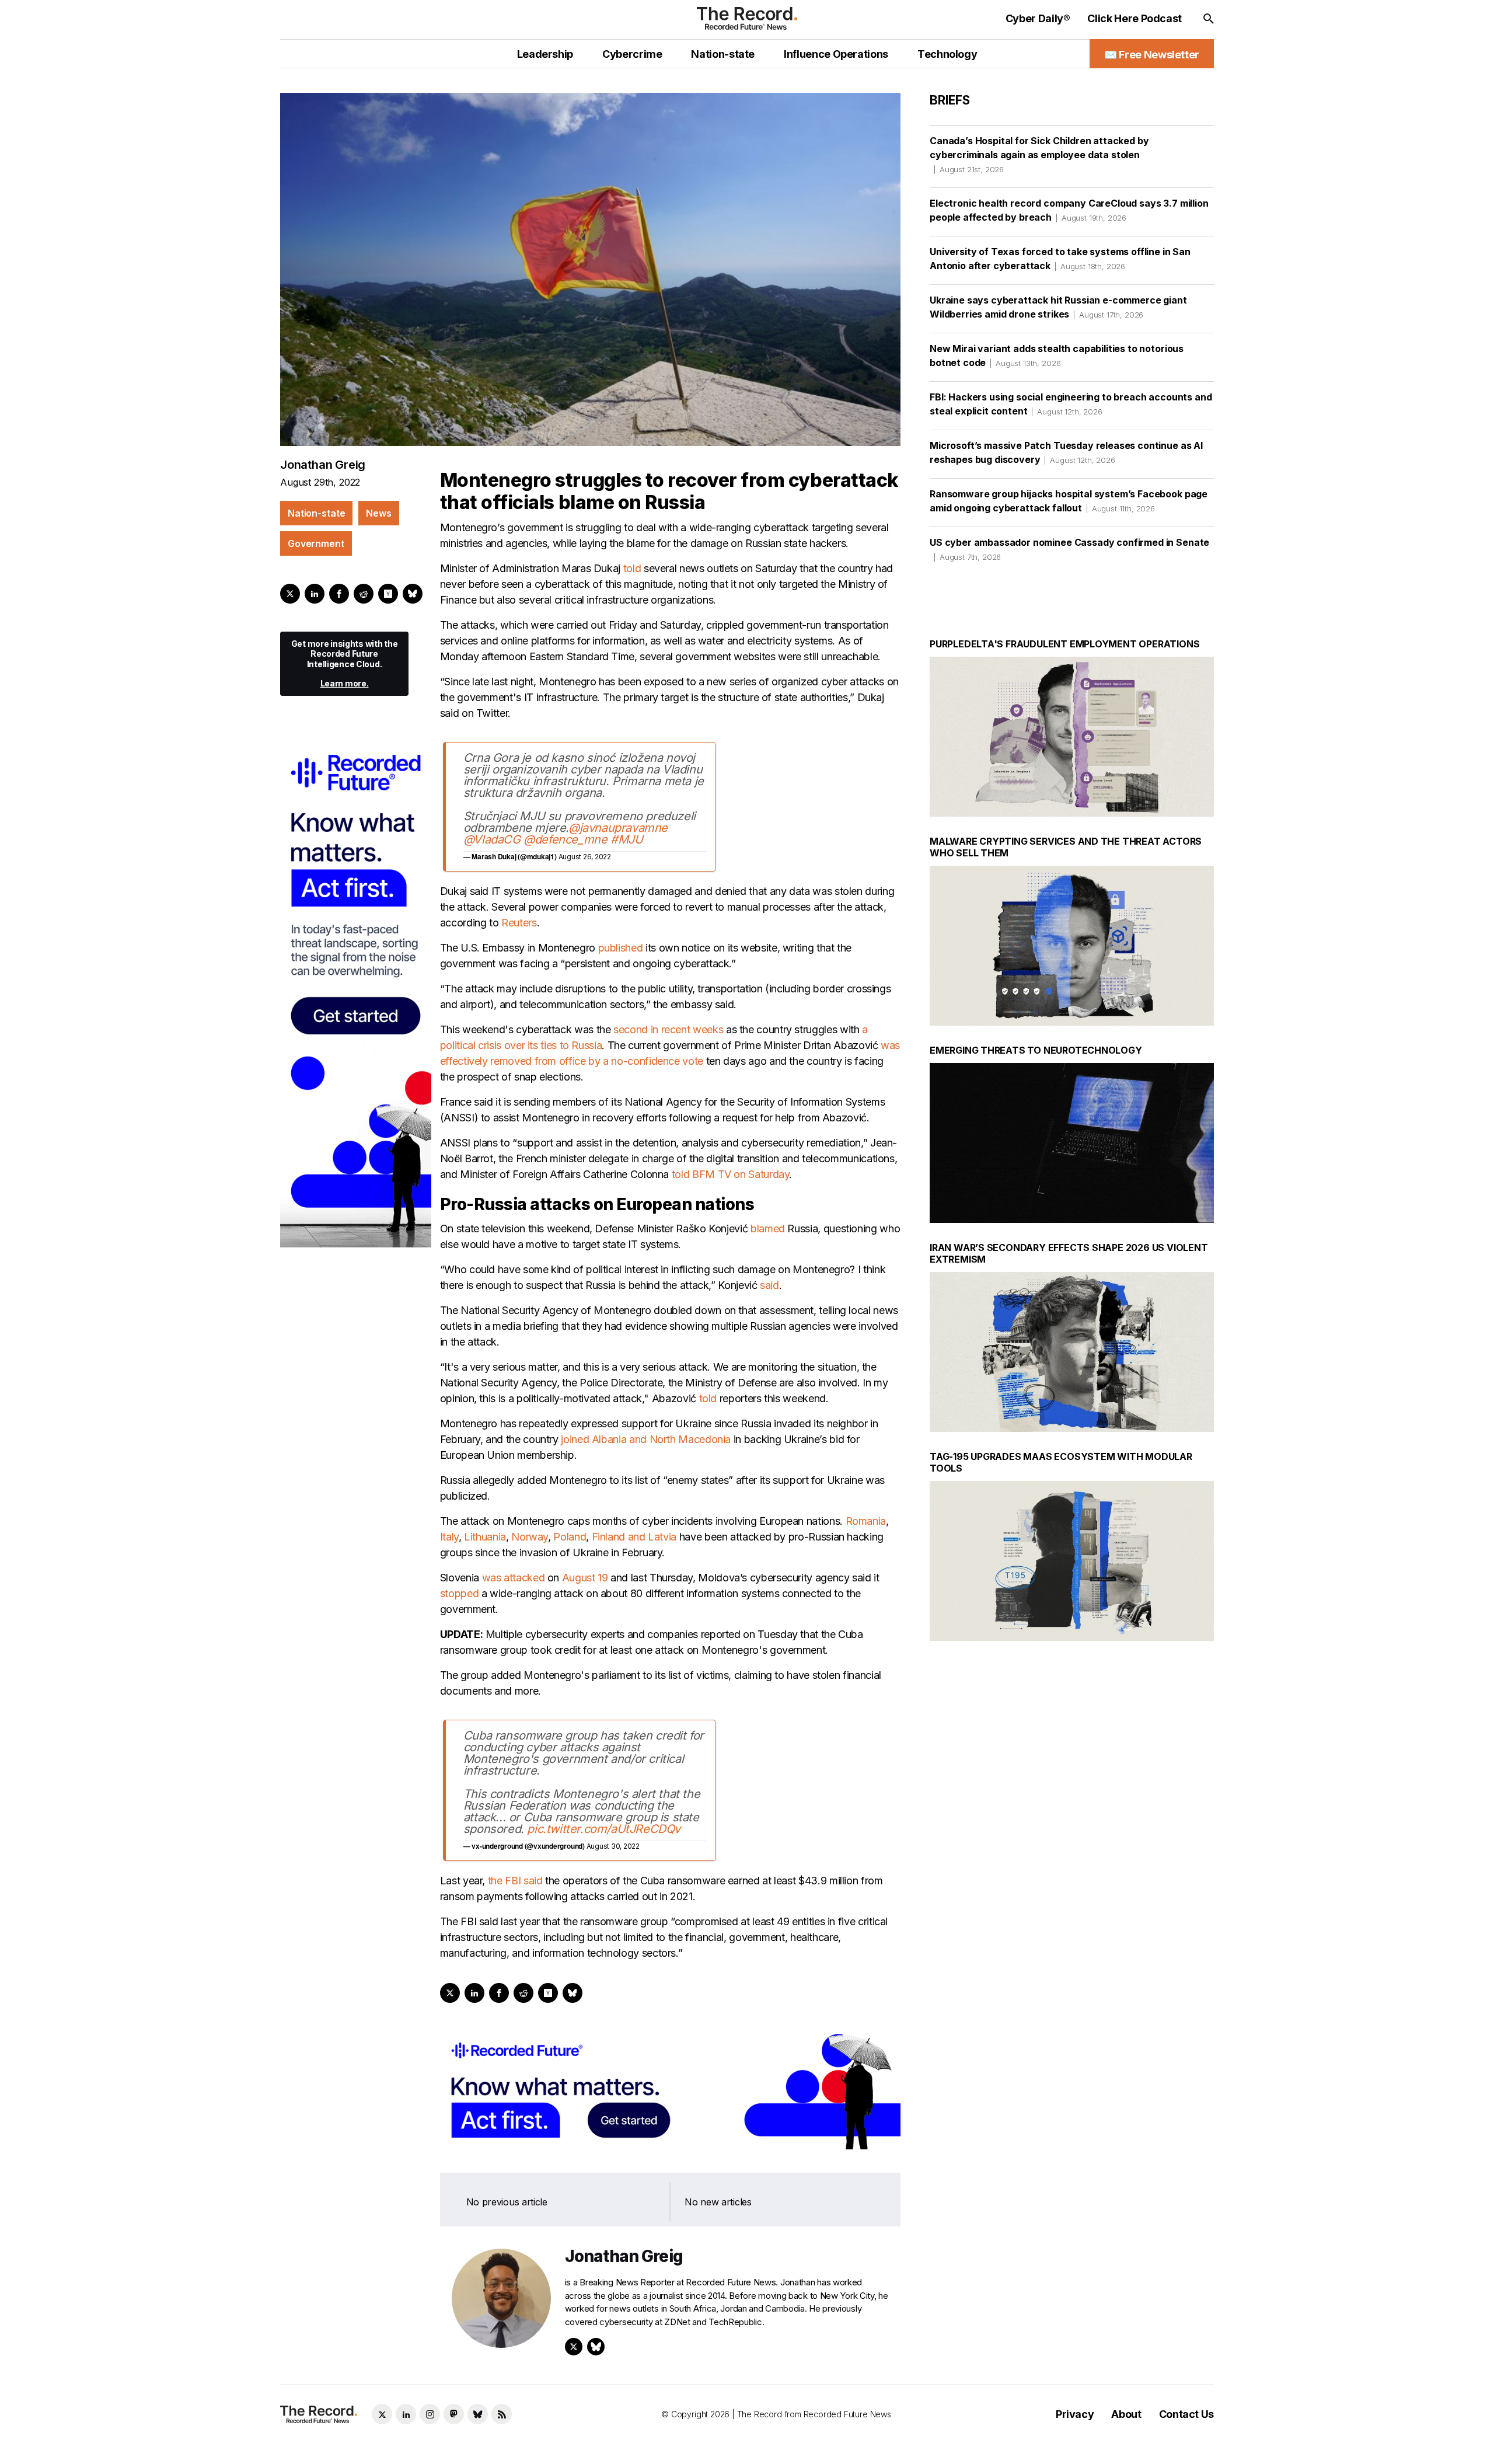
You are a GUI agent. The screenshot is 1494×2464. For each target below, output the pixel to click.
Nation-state (316, 513)
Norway (530, 1537)
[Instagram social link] (430, 2414)
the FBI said (515, 1881)
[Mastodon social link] (454, 2414)
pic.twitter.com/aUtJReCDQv (604, 1829)
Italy (449, 1537)
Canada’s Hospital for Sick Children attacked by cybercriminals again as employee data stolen (1039, 154)
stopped (459, 1593)
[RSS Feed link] (502, 2414)
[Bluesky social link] (478, 2414)
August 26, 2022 (585, 857)
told (632, 568)
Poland (570, 1537)
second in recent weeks (668, 1029)
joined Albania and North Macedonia (646, 1439)
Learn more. (345, 683)
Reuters (519, 923)
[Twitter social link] (382, 2414)
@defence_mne (565, 839)
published (621, 948)
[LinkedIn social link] (406, 2414)
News (378, 513)
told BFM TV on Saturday (731, 1174)
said (769, 1285)
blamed (768, 1228)
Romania (866, 1521)
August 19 (585, 1578)
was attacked (514, 1578)
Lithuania (485, 1537)
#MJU (626, 839)
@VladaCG (492, 839)
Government (316, 543)
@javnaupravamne (618, 828)
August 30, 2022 (613, 1846)
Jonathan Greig (323, 465)
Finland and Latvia (634, 1537)
